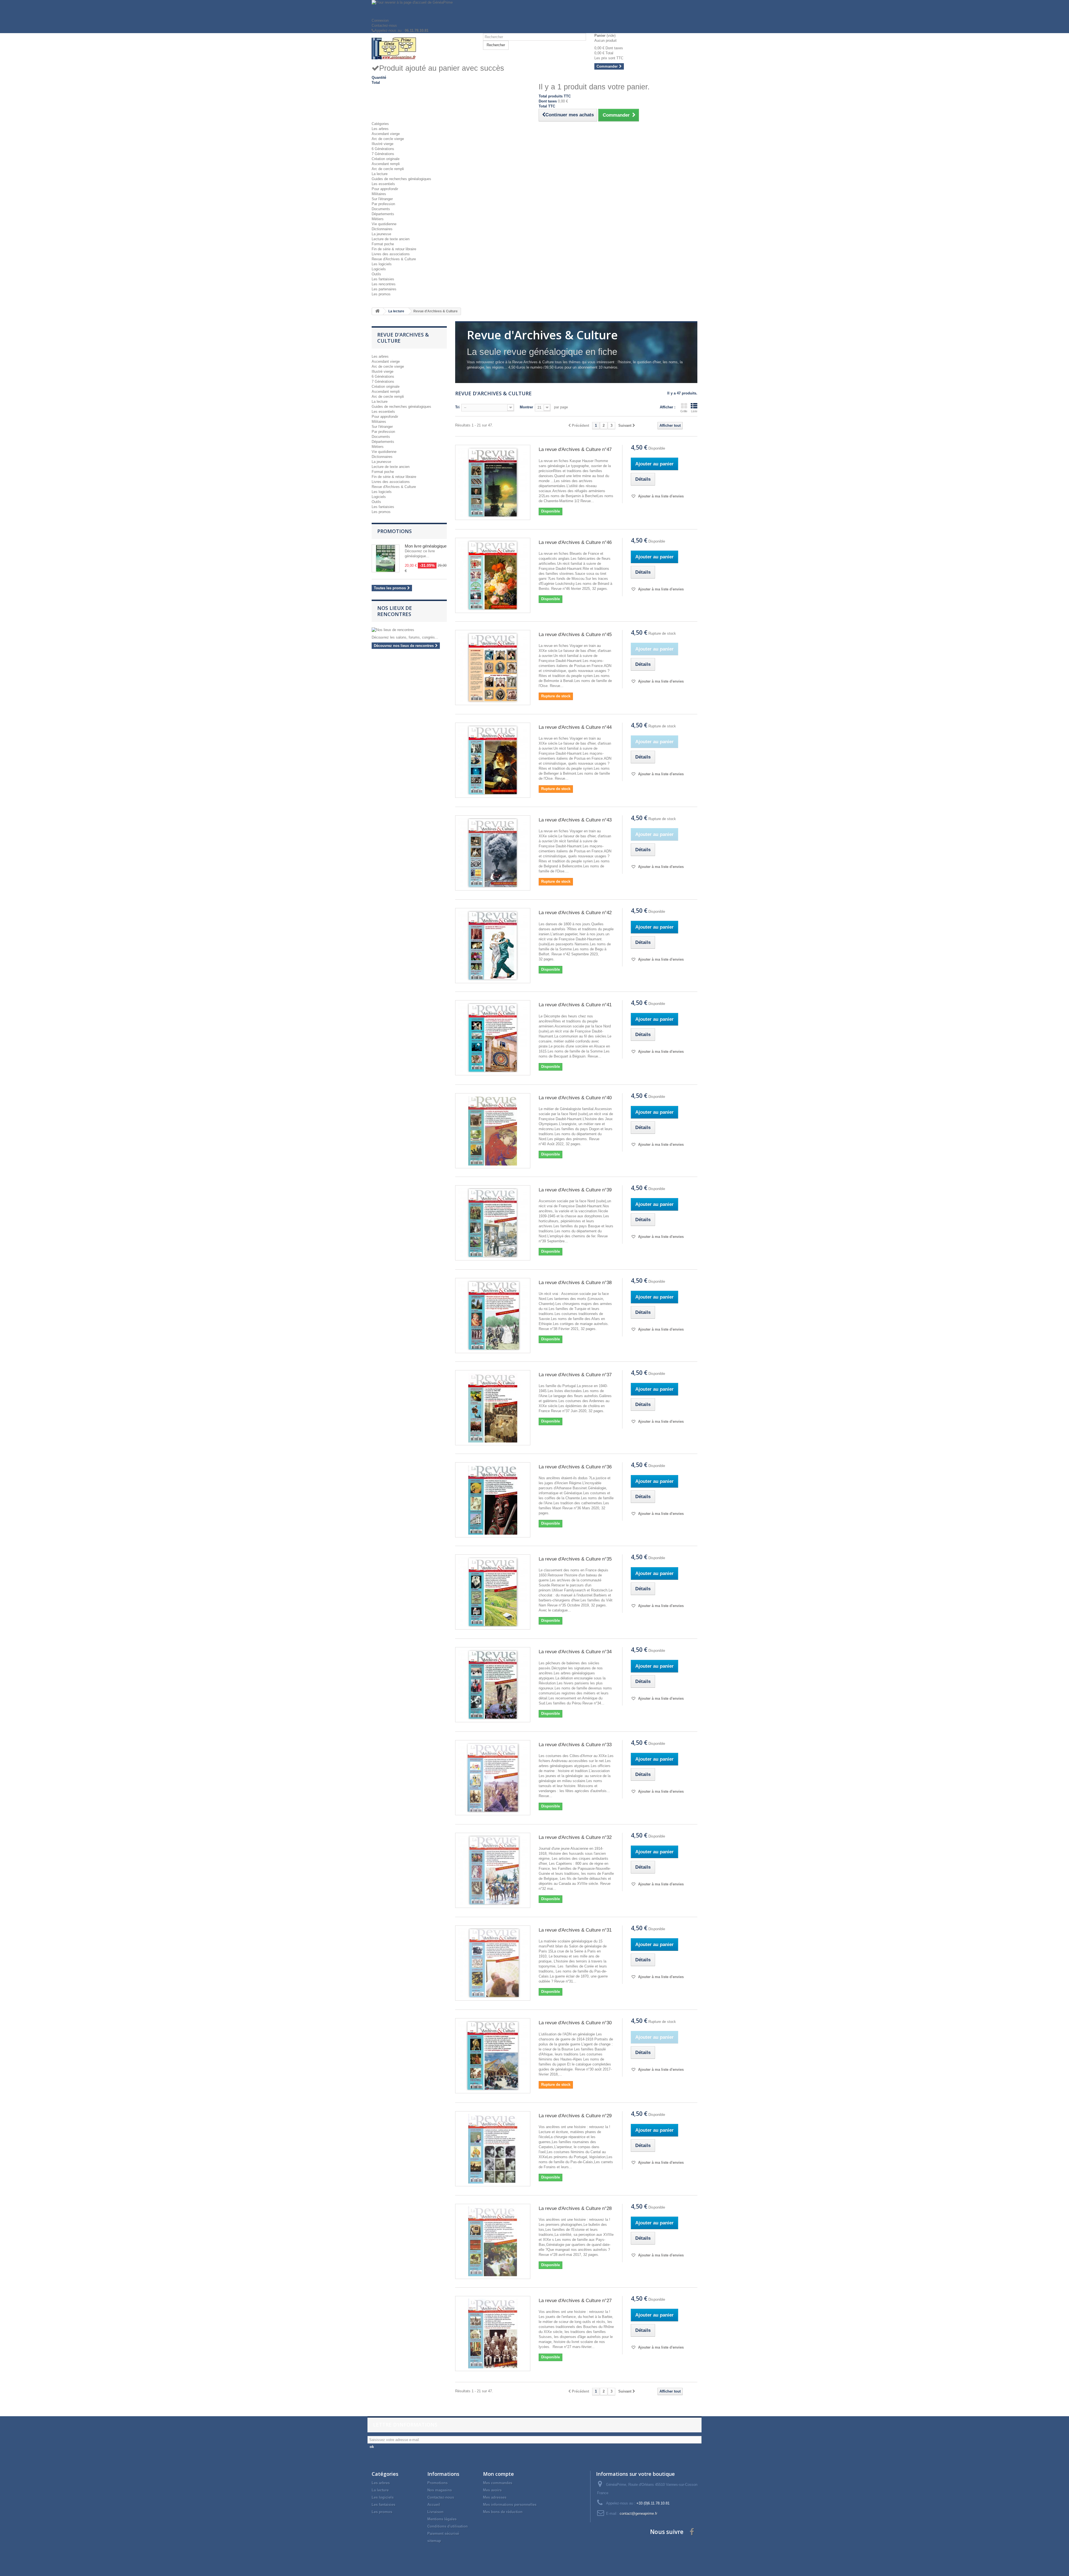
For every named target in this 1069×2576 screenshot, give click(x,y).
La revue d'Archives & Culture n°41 (575, 1005)
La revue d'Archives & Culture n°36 (575, 1467)
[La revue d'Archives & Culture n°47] (493, 482)
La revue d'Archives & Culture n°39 (575, 1190)
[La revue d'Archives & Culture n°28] (493, 2241)
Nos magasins (440, 2490)
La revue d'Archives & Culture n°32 (575, 1837)
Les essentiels (383, 184)
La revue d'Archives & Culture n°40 (575, 1098)
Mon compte (498, 2474)
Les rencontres (384, 284)
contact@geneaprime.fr (638, 2514)
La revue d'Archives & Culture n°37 (575, 1375)
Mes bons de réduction (503, 2512)
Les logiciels (382, 264)
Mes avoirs (492, 2490)
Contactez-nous (384, 25)
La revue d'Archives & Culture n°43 (575, 820)
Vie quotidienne (384, 224)
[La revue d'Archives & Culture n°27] (493, 2334)
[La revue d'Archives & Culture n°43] (493, 853)
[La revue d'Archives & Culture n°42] (493, 946)
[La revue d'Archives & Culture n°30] (493, 2056)
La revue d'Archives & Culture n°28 (575, 2208)
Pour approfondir (385, 189)
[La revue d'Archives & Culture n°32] (493, 1870)
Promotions (394, 531)
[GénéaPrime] (423, 48)
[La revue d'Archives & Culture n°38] (493, 1316)
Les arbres (380, 129)
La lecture (380, 174)
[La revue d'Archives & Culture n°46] (493, 575)
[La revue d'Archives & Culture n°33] (493, 1778)
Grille (684, 411)
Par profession (383, 204)
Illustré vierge (383, 144)
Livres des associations (391, 254)
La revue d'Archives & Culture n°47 (575, 449)
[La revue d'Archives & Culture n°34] (493, 1685)
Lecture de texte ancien (391, 239)
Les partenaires (384, 289)
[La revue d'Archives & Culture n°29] (493, 2149)
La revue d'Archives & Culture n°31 (575, 1930)
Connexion (380, 20)
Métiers (378, 219)
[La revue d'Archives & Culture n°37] (493, 1408)
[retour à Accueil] (377, 311)
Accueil (434, 2505)
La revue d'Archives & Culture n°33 (575, 1745)
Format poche (383, 244)
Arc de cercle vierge (388, 139)
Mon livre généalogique (426, 546)
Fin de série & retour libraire (394, 249)
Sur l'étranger (382, 199)
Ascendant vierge (386, 134)
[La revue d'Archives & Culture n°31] (493, 1963)
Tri (457, 407)
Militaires (379, 194)
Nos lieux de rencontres (395, 611)
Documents (381, 209)
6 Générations (383, 149)
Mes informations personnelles (510, 2505)
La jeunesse (381, 234)
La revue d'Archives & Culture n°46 (575, 542)
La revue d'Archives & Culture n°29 (575, 2116)
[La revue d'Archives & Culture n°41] (493, 1038)
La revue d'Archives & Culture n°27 (575, 2301)
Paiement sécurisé (443, 2534)
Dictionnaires (382, 229)
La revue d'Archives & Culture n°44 (575, 727)
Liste (694, 411)
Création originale (386, 159)
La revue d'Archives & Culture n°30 (575, 2023)
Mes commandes (498, 2483)
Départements (383, 214)
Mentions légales (442, 2519)
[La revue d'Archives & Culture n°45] (493, 668)
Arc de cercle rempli (388, 169)
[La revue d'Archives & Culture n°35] (493, 1592)
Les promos (381, 294)
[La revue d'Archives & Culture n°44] (493, 760)
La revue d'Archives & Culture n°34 (575, 1652)
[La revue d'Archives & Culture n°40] (493, 1131)
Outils (376, 274)
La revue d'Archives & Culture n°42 (575, 913)
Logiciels (379, 269)
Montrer (526, 407)
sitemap (434, 2541)
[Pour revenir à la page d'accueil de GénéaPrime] (534, 9)
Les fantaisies (383, 279)
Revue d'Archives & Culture (394, 259)
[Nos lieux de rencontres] (409, 630)
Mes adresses (495, 2497)
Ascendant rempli (386, 164)
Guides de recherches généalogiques (401, 179)
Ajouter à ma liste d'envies (660, 496)
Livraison (435, 2512)
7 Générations (383, 154)
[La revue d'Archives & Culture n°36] (493, 1500)
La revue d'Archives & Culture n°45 (575, 635)
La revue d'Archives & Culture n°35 (575, 1559)
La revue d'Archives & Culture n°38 (575, 1283)
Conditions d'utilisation (448, 2526)
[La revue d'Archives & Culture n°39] (493, 1223)
